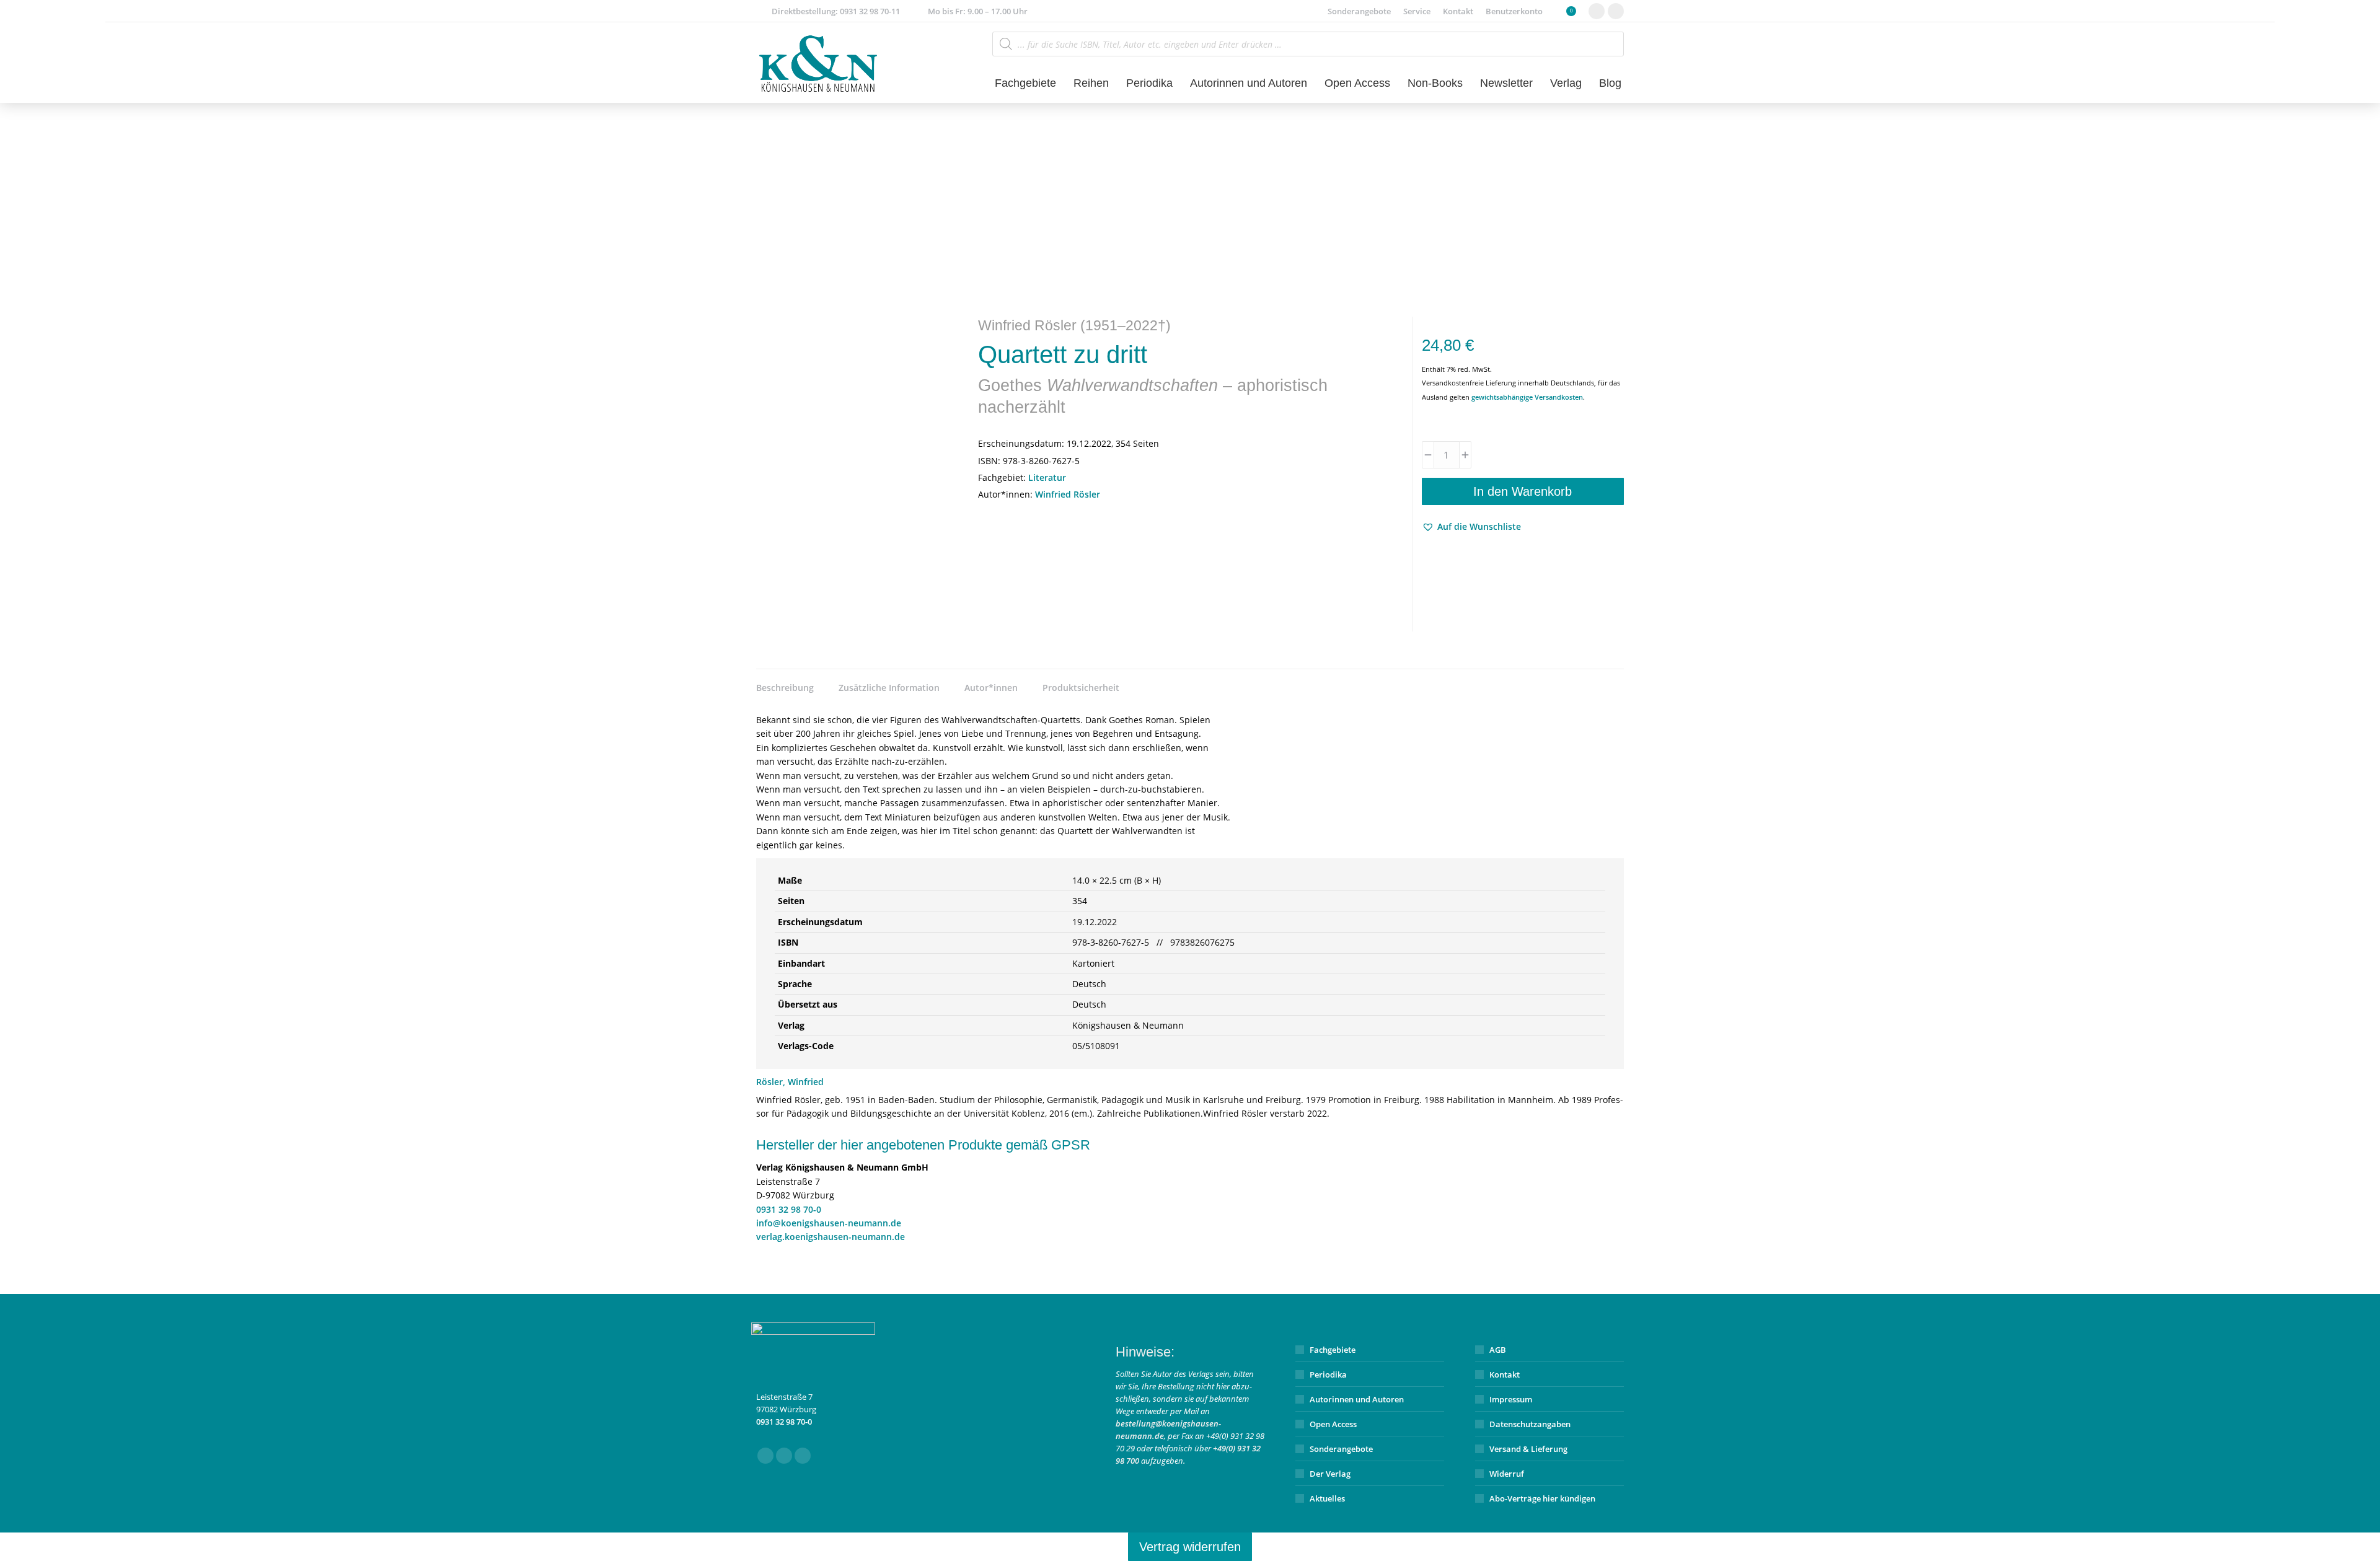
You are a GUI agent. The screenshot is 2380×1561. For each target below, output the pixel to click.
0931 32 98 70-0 (789, 1209)
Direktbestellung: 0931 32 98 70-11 (836, 11)
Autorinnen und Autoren (1357, 1399)
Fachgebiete (1333, 1350)
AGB (1498, 1350)
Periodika (1328, 1374)
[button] (1471, 527)
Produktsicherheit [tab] (1081, 688)
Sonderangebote (1341, 1449)
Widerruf (1507, 1474)
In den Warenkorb (1523, 491)
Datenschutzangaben (1530, 1424)
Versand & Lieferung (1528, 1449)
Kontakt (1505, 1374)
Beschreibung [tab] (785, 688)
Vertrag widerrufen (1190, 1547)
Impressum (1511, 1399)
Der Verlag (1330, 1474)
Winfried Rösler (1068, 494)
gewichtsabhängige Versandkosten (1527, 397)
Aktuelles (1327, 1498)
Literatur (1047, 477)
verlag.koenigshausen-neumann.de (831, 1237)
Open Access (1333, 1424)
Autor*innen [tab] (991, 688)
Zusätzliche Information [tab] (889, 688)
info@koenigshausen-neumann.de (829, 1223)
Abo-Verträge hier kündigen (1542, 1498)
